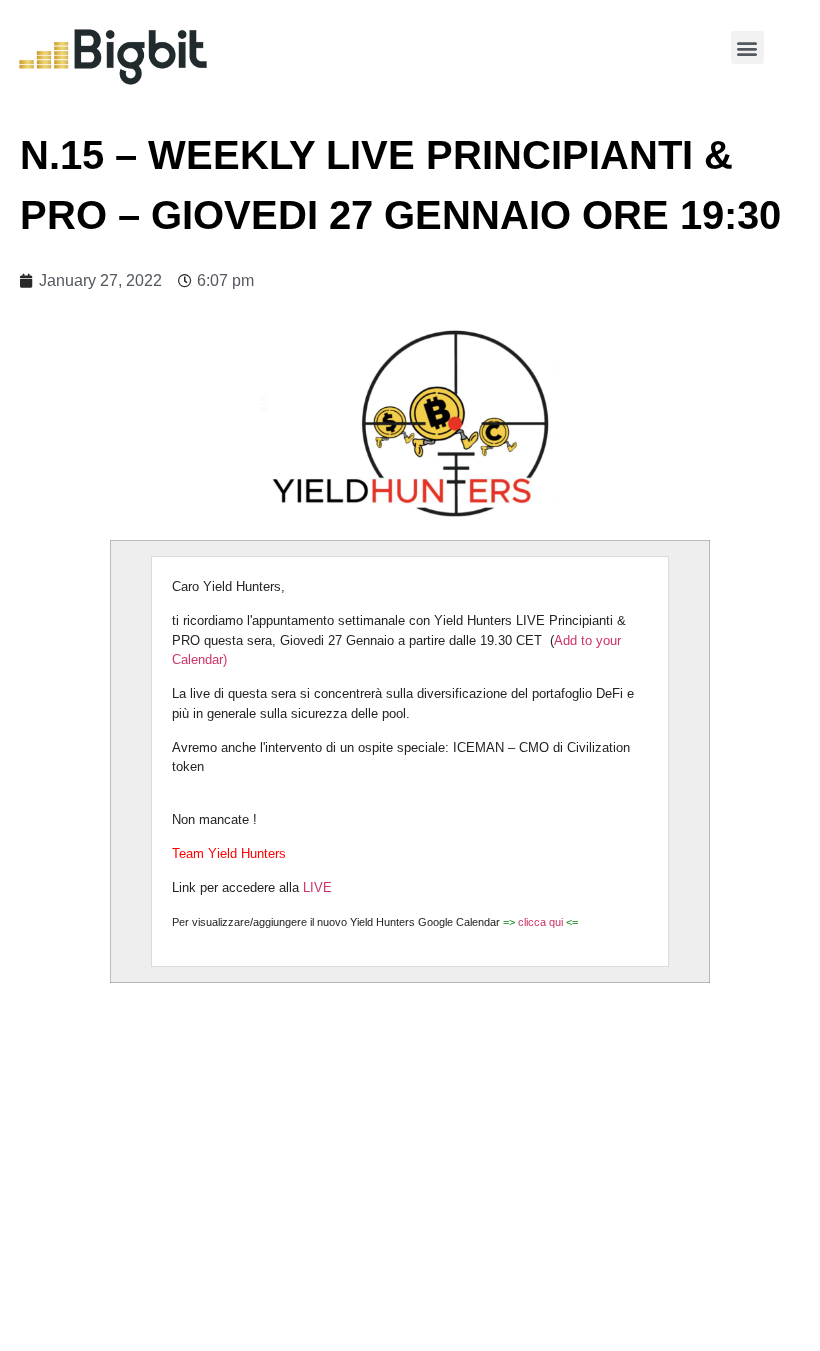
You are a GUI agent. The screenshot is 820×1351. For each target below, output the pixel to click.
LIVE (319, 887)
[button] (747, 47)
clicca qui (542, 922)
